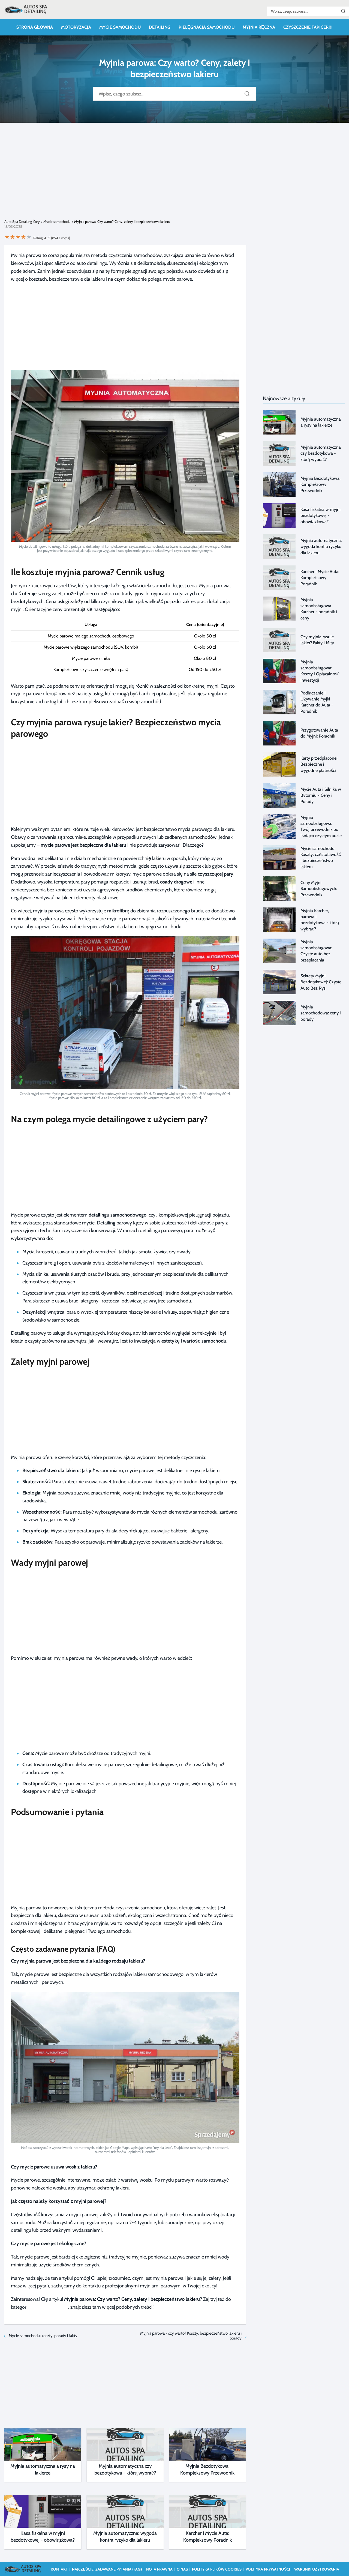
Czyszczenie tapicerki (308, 27)
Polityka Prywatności (268, 2569)
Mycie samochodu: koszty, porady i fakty (43, 2336)
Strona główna (35, 27)
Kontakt (59, 2569)
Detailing (160, 27)
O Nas (182, 2569)
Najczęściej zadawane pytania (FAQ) (107, 2569)
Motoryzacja (76, 27)
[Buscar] (343, 11)
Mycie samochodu (120, 27)
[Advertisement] (174, 175)
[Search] (245, 92)
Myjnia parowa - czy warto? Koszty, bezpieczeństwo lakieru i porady (191, 2336)
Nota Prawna (159, 2569)
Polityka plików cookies (217, 2569)
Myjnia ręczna (259, 27)
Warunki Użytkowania (317, 2569)
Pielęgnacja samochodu (207, 27)
